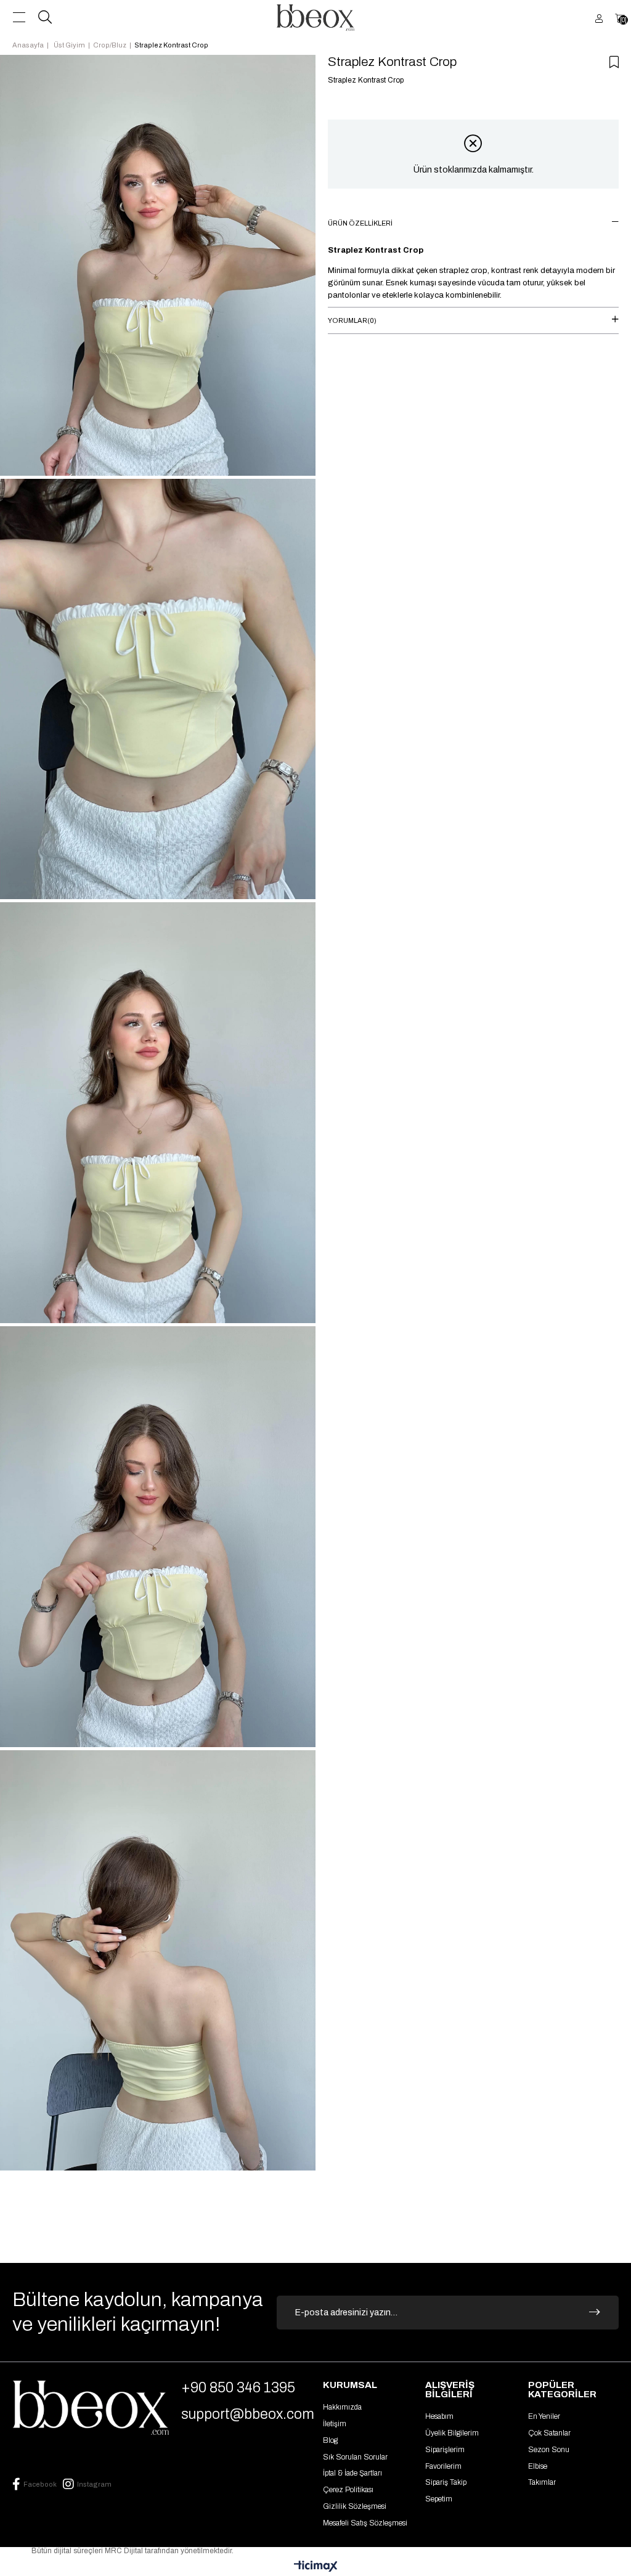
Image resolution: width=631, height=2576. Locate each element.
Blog (330, 2440)
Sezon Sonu (549, 2450)
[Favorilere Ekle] (614, 62)
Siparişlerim (445, 2450)
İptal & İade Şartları (352, 2473)
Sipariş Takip (446, 2482)
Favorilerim (443, 2466)
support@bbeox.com (248, 2414)
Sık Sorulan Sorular (355, 2457)
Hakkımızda (342, 2407)
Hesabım (439, 2416)
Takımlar (542, 2482)
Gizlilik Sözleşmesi (355, 2506)
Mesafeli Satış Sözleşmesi (365, 2523)
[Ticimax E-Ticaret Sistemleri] (316, 2567)
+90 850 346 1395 (238, 2388)
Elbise (538, 2466)
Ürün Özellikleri (360, 223)
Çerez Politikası (348, 2490)
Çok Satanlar (549, 2433)
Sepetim (439, 2499)
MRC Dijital (125, 2551)
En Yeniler (544, 2416)
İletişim (335, 2424)
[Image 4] (91, 2407)
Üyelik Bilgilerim (452, 2433)
